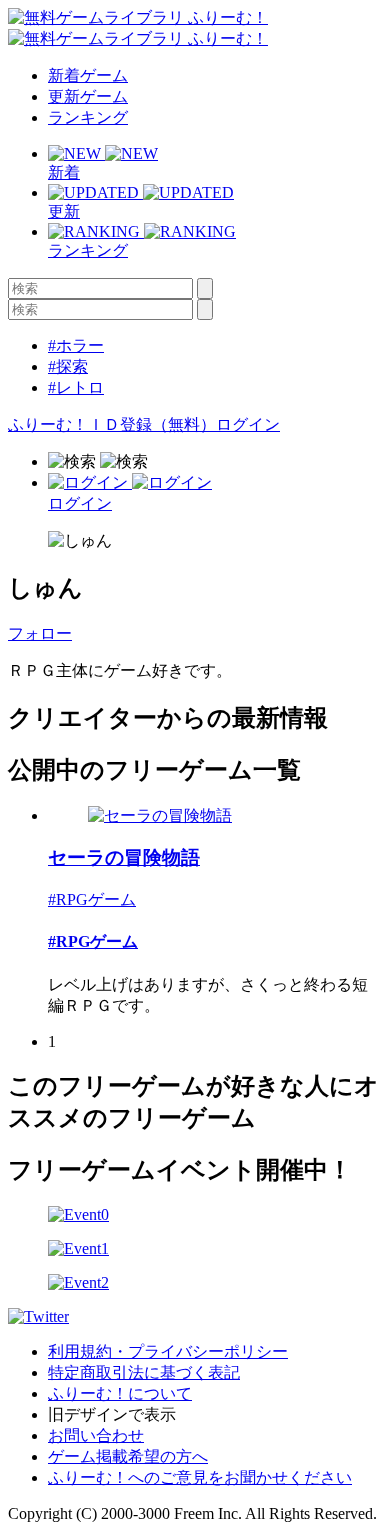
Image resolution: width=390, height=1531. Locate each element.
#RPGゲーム (92, 899)
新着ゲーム (88, 75)
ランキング (88, 117)
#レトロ (76, 387)
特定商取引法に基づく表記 (144, 1372)
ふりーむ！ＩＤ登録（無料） (112, 424)
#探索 (68, 366)
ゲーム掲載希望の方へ (128, 1456)
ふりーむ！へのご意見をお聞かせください (200, 1477)
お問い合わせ (96, 1435)
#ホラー (76, 345)
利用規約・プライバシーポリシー (168, 1351)
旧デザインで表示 (112, 1414)
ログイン (248, 424)
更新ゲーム (88, 96)
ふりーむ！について (120, 1393)
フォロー (40, 633)
